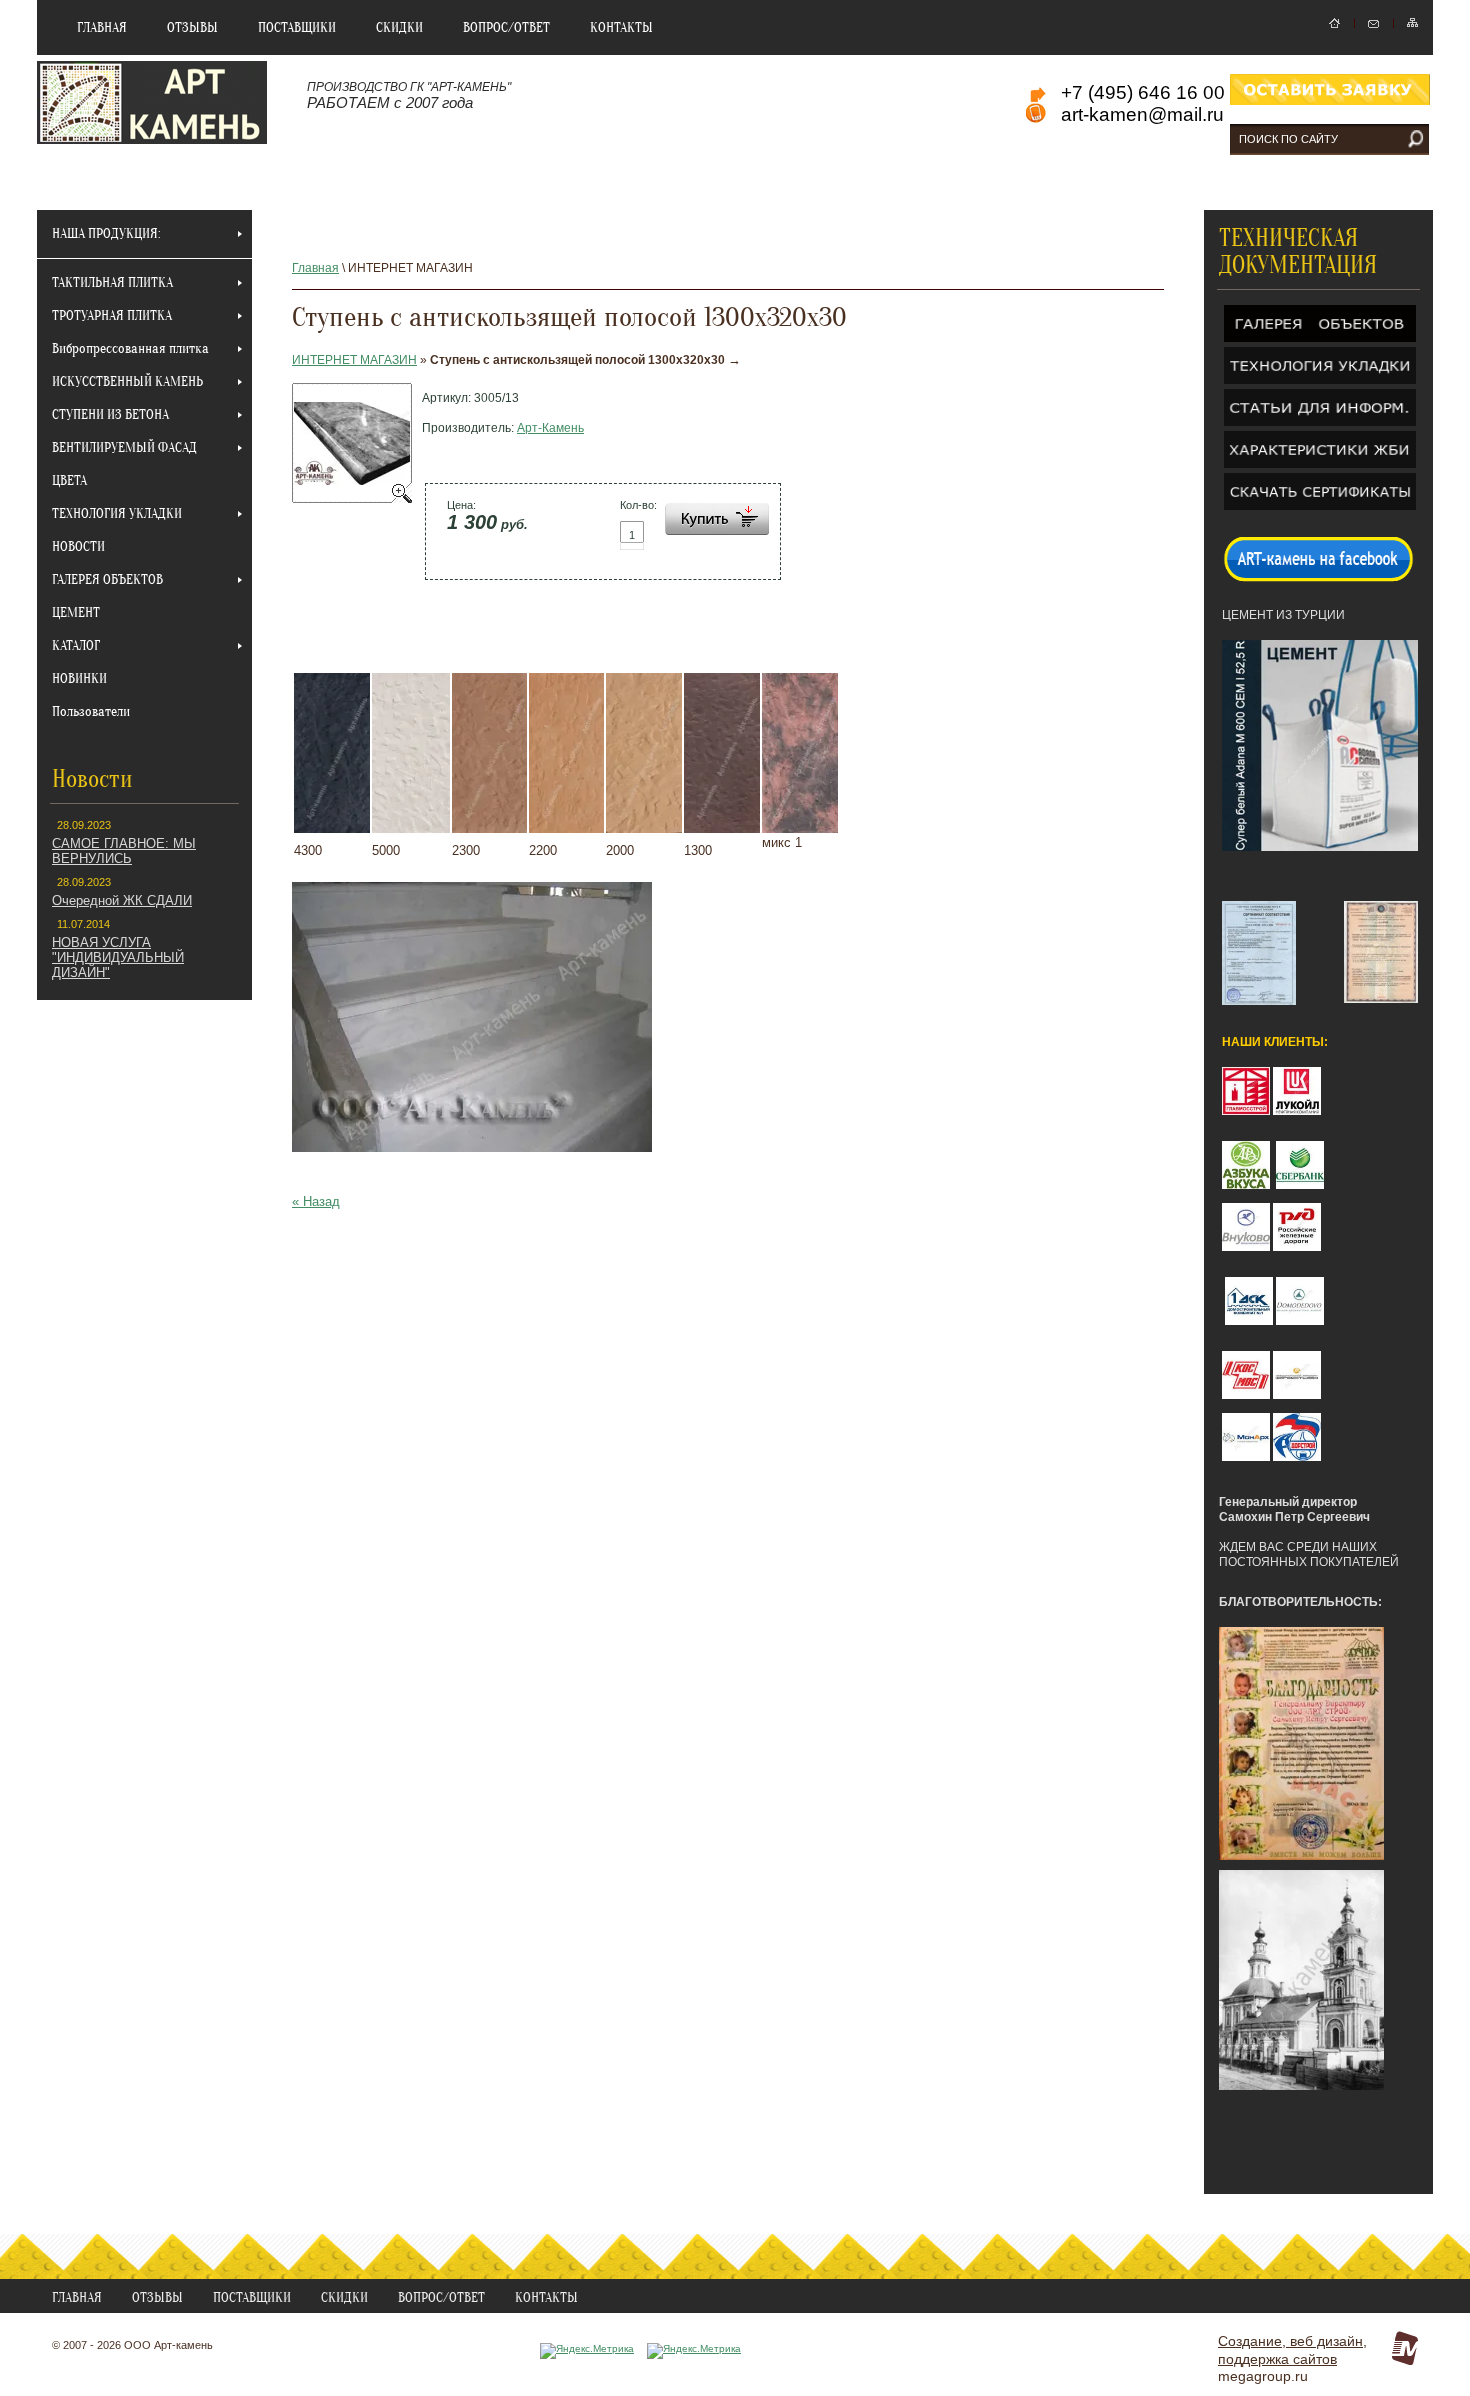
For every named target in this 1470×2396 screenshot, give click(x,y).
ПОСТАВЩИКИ (297, 27)
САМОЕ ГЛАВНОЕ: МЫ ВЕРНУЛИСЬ (124, 851)
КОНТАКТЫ (621, 27)
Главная (315, 268)
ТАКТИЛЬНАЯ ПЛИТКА (112, 282)
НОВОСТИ (78, 546)
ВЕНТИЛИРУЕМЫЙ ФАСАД (124, 447)
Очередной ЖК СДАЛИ (122, 900)
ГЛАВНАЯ (102, 27)
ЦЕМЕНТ (76, 612)
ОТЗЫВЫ (192, 27)
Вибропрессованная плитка (130, 348)
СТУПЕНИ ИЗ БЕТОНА (110, 414)
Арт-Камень (550, 428)
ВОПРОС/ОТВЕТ (506, 27)
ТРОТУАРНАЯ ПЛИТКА (112, 315)
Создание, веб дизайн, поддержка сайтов (1292, 2350)
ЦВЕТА (69, 480)
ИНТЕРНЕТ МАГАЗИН (354, 360)
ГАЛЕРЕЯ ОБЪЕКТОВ (107, 579)
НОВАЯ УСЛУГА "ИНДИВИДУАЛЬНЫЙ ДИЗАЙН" (118, 957)
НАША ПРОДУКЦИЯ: (106, 233)
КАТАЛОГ (76, 645)
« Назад (316, 1201)
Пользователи (91, 711)
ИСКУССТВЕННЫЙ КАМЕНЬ (127, 381)
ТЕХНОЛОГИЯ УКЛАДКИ (117, 513)
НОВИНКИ (79, 678)
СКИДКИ (399, 27)
